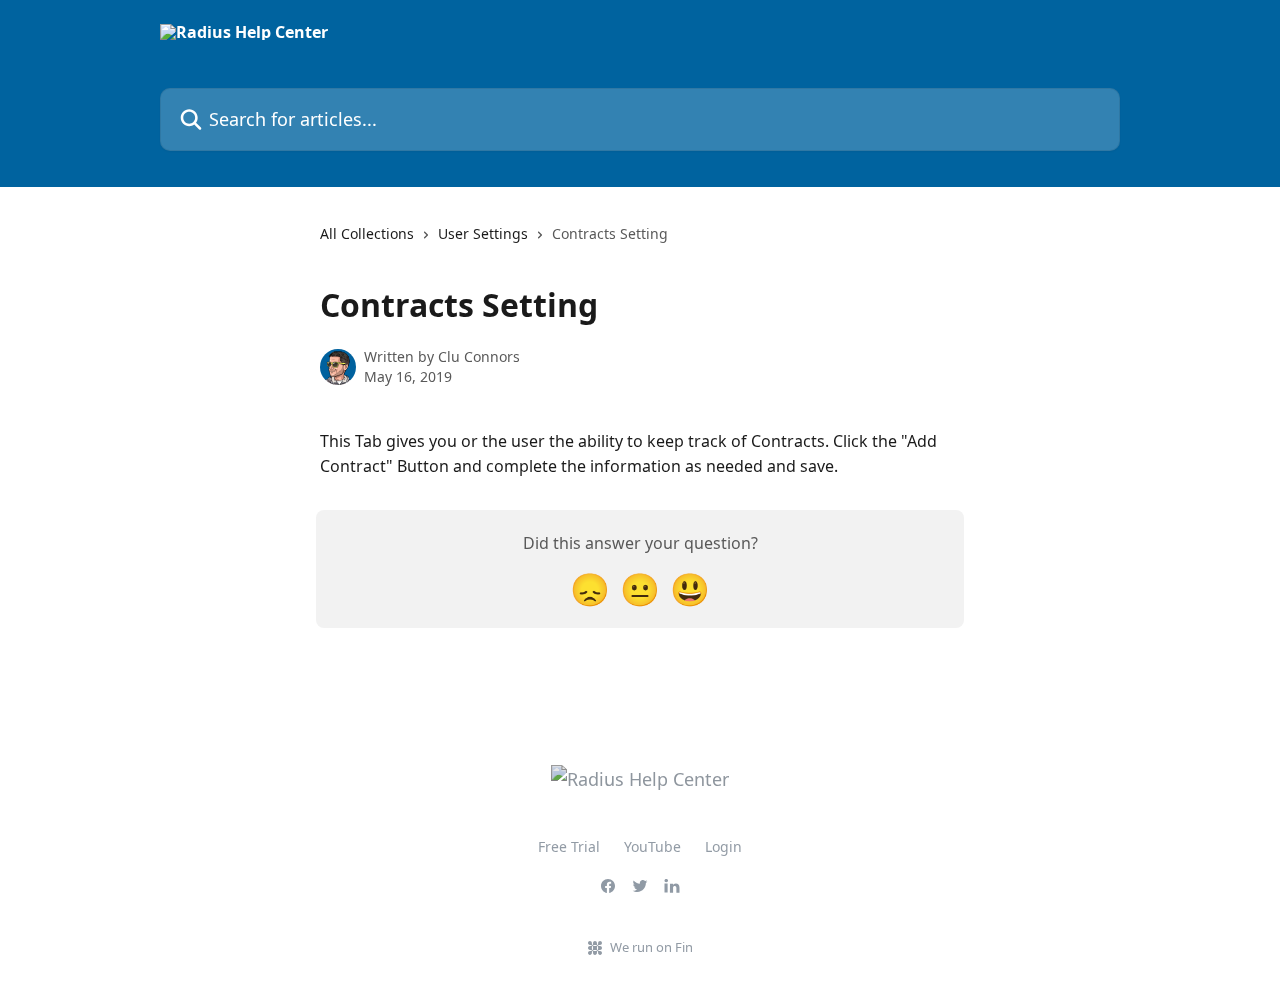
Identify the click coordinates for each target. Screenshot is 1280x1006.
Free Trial (569, 846)
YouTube (652, 846)
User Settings (483, 233)
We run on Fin (651, 947)
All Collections (367, 233)
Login (723, 846)
